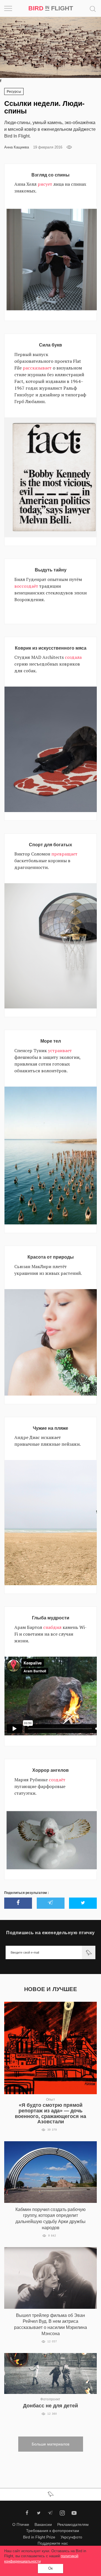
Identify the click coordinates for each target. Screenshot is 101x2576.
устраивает (60, 1050)
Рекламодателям (73, 2524)
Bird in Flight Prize (39, 2537)
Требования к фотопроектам (53, 2531)
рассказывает (37, 368)
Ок (50, 2568)
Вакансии (43, 2524)
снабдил (52, 1627)
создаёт (57, 1780)
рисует (45, 184)
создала (73, 657)
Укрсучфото (71, 2537)
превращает (64, 854)
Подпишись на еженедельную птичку (50, 1933)
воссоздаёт (26, 586)
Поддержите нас (53, 2543)
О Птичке (21, 2524)
